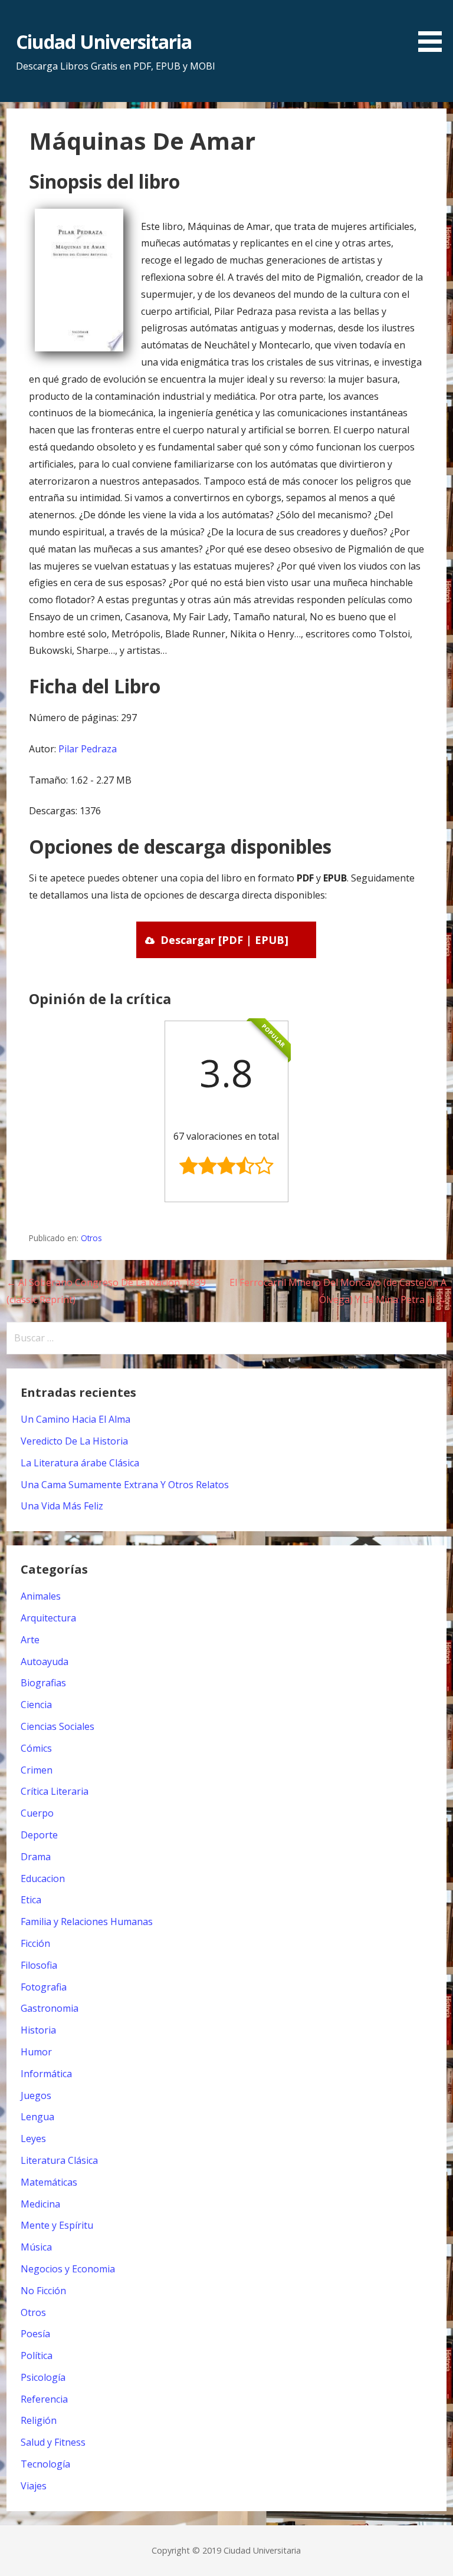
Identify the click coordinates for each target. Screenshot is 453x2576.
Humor (36, 2052)
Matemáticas (49, 2182)
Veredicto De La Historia (74, 1441)
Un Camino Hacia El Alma (75, 1419)
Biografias (43, 1683)
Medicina (40, 2204)
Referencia (44, 2399)
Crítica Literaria (55, 1791)
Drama (36, 1857)
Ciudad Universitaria (104, 42)
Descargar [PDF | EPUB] (224, 940)
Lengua (37, 2117)
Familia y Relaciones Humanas (87, 1922)
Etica (31, 1900)
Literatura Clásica (59, 2160)
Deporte (39, 1835)
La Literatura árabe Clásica (80, 1463)
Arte (30, 1640)
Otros (91, 1238)
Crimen (37, 1770)
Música (36, 2247)
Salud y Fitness (53, 2442)
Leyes (33, 2139)
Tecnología (45, 2464)
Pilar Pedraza (88, 749)
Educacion (43, 1878)
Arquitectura (48, 1618)
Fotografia (44, 1987)
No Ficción (43, 2291)
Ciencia (36, 1705)
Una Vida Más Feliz (62, 1506)
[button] (434, 28)
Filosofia (39, 1965)
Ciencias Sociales (58, 1726)
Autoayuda (45, 1662)
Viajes (34, 2486)
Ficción (35, 1943)
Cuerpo (37, 1813)
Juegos (36, 2095)
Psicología (43, 2377)
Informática (46, 2074)
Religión (39, 2420)
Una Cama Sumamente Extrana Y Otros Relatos (125, 1485)
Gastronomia (50, 2008)
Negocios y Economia (68, 2269)
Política (37, 2355)
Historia (38, 2030)
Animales (41, 1596)
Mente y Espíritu (57, 2225)
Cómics (36, 1748)
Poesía (35, 2334)
